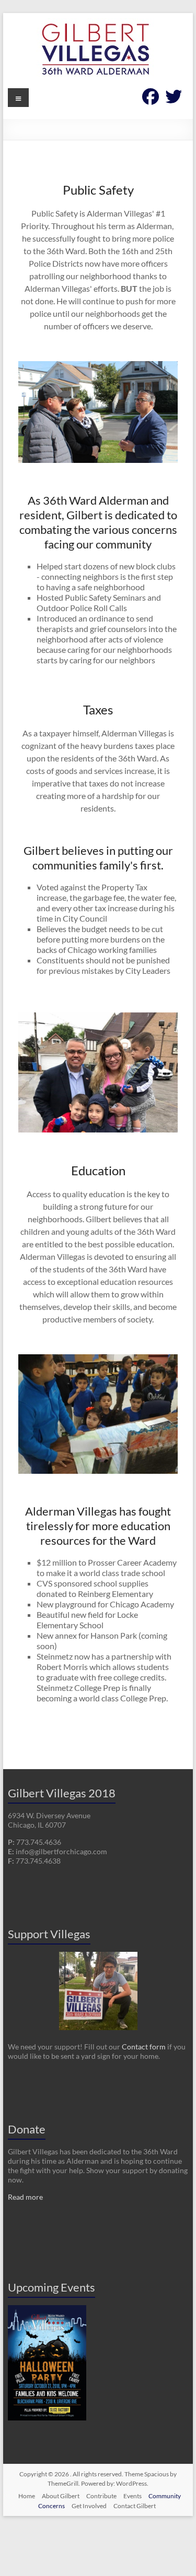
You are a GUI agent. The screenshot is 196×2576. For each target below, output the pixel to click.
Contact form (144, 2047)
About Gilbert (61, 2496)
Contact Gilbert (135, 2506)
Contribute (101, 2496)
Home (27, 2496)
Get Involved (89, 2506)
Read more (25, 2197)
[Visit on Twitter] (174, 99)
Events (132, 2496)
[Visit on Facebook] (151, 99)
